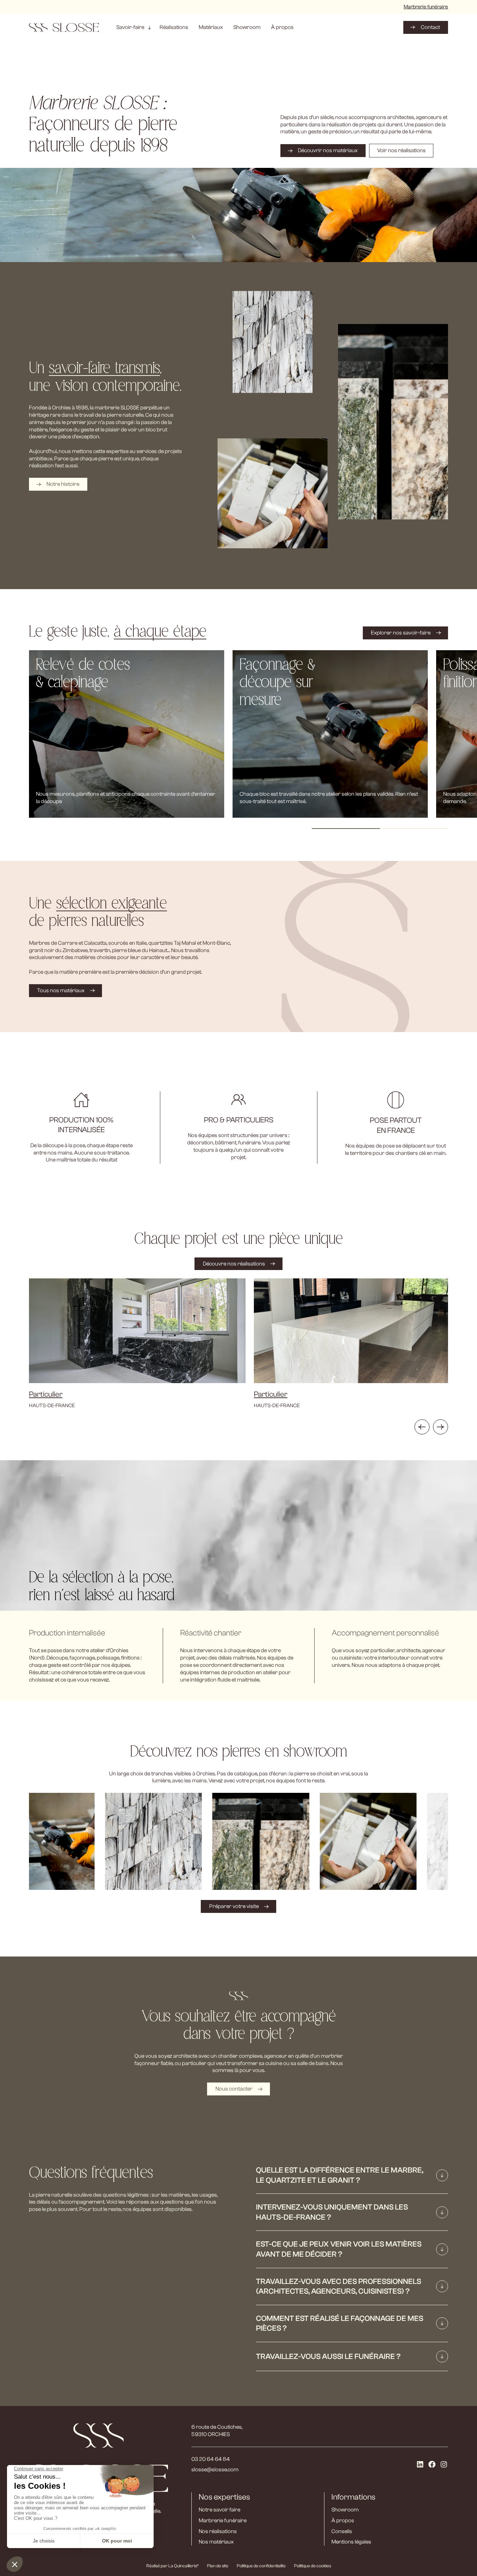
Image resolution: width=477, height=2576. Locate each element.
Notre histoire (63, 484)
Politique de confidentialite (261, 2566)
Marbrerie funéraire (426, 7)
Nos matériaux (216, 2542)
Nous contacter (234, 2089)
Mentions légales (351, 2542)
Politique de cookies (313, 2566)
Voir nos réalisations (401, 150)
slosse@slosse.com (215, 2470)
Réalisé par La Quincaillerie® (173, 2566)
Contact (430, 27)
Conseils (342, 2531)
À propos (343, 2521)
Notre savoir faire (219, 2510)
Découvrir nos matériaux (328, 150)
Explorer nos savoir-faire (401, 633)
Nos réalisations (218, 2531)
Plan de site (218, 2566)
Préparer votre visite (234, 1907)
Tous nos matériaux (61, 990)
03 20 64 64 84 (211, 2459)
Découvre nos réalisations (234, 1264)
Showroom (345, 2510)
